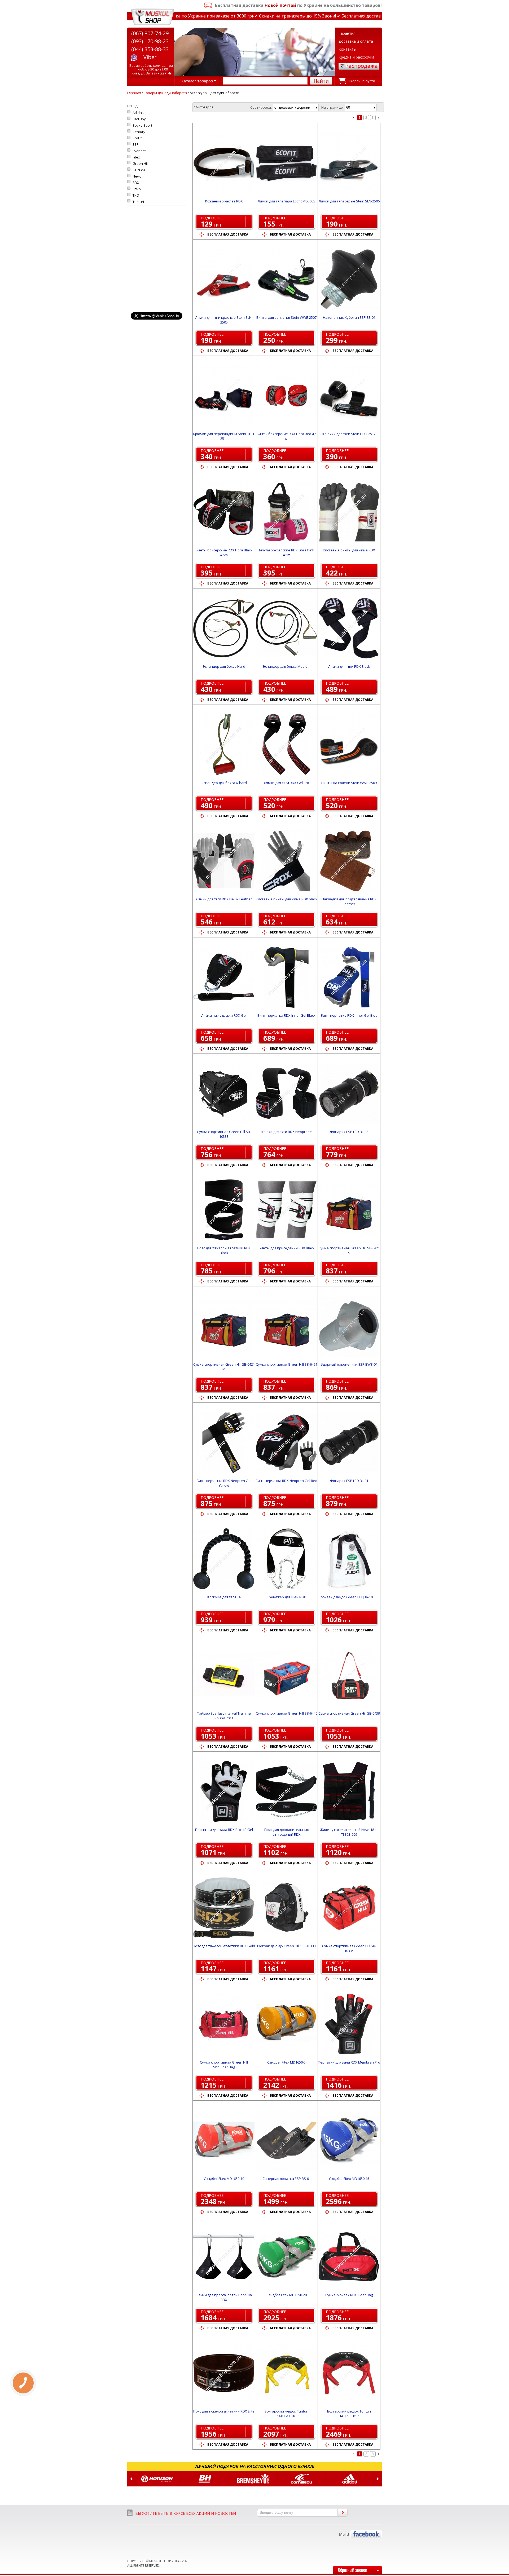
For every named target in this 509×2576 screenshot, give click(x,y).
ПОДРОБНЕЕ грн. (212, 222)
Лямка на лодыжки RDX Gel (224, 1015)
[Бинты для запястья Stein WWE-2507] (286, 279)
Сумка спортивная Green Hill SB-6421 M (224, 1367)
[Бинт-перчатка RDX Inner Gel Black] (286, 977)
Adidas (138, 113)
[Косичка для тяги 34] (224, 1559)
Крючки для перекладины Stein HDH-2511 (224, 436)
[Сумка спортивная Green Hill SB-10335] (349, 1908)
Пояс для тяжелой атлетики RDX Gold (224, 1946)
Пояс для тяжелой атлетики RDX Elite (224, 2411)
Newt (137, 176)
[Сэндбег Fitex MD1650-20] (286, 2257)
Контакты (347, 49)
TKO (136, 195)
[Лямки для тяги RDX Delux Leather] (224, 861)
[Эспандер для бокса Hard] (224, 628)
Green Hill (141, 163)
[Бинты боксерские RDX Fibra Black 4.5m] (224, 512)
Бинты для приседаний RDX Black (287, 1248)
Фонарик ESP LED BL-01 (349, 1481)
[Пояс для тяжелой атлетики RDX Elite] (224, 2373)
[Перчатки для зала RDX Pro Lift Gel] (224, 1791)
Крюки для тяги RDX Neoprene (287, 1132)
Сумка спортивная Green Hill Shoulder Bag (224, 2065)
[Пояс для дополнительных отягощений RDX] (286, 1791)
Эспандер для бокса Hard (224, 666)
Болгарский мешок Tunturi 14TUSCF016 (286, 2414)
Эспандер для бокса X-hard (224, 783)
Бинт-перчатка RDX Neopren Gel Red (286, 1481)
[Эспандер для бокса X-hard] (224, 745)
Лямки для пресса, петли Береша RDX (224, 2297)
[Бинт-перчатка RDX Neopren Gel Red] (286, 1442)
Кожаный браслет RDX (224, 201)
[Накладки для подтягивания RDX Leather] (349, 861)
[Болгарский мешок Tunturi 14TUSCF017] (349, 2373)
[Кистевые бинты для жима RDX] (349, 512)
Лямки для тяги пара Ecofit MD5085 (286, 201)
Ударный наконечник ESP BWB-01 (349, 1364)
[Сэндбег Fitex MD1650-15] (349, 2140)
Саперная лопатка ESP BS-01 (287, 2179)
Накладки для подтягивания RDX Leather (349, 901)
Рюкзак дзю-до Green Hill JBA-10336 (349, 1597)
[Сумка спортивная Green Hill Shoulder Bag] (224, 2024)
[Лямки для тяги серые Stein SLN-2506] (349, 163)
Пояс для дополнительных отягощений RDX (287, 1832)
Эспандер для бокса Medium (287, 666)
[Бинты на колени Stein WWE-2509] (349, 745)
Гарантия (347, 33)
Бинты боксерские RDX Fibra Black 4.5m (224, 552)
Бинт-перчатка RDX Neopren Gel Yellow (224, 1483)
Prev (131, 2479)
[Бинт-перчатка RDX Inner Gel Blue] (349, 977)
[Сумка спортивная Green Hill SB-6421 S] (349, 1210)
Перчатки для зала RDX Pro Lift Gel (224, 1830)
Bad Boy (139, 119)
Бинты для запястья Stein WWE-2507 (286, 317)
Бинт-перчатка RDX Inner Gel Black (286, 1015)
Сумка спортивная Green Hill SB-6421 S (349, 1250)
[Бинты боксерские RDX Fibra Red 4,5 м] (286, 396)
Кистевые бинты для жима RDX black (287, 899)
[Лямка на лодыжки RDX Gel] (224, 977)
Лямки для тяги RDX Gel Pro (286, 783)
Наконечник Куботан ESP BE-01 (349, 317)
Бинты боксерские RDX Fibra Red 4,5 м (287, 436)
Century (139, 132)
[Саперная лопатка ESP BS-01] (286, 2140)
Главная (134, 93)
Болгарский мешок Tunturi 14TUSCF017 (349, 2414)
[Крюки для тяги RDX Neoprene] (286, 1094)
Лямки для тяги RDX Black (349, 666)
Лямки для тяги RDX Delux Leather (224, 899)
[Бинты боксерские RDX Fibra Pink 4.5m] (286, 512)
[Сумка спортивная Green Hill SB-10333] (224, 1094)
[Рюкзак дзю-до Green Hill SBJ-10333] (286, 1908)
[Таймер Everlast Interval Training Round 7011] (224, 1675)
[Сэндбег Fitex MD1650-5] (286, 2024)
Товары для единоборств (165, 93)
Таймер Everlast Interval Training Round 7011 (224, 1716)
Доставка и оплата (356, 41)
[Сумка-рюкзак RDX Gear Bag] (349, 2257)
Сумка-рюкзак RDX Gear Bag (349, 2295)
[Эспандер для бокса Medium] (286, 628)
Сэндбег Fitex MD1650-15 (349, 2179)
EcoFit (137, 138)
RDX (136, 183)
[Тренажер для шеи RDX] (286, 1559)
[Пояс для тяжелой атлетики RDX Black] (224, 1210)
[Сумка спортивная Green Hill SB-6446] (286, 1675)
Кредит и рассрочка (356, 57)
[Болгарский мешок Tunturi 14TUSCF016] (286, 2373)
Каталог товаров (197, 81)
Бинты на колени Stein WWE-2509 (349, 783)
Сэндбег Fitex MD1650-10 (224, 2179)
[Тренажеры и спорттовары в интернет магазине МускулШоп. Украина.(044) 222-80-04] (153, 17)
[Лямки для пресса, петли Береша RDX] (224, 2257)
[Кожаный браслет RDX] (224, 163)
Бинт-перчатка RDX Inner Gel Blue (349, 1015)
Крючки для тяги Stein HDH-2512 (349, 434)
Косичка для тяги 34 (224, 1597)
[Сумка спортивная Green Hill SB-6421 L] (286, 1326)
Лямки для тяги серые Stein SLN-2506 (349, 201)
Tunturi (138, 202)
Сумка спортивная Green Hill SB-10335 (349, 1948)
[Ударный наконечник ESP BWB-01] (349, 1326)
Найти (321, 81)
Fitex (136, 157)
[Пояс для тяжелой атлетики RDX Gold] (224, 1908)
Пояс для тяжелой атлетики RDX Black (224, 1250)
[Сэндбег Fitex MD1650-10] (224, 2140)
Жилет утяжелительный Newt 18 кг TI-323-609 (349, 1832)
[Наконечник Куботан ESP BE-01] (349, 279)
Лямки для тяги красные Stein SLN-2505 (224, 320)
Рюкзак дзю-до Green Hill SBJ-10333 (286, 1946)
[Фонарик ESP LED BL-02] (349, 1094)
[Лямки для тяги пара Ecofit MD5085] (286, 163)
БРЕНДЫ (134, 106)
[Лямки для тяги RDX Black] (349, 628)
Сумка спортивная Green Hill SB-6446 (287, 1713)
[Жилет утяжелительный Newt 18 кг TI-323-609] (349, 1791)
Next (378, 2479)
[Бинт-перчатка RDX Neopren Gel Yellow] (224, 1442)
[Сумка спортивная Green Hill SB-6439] (349, 1675)
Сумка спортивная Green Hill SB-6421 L (287, 1367)
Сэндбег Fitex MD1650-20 (287, 2295)
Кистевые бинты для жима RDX (349, 550)
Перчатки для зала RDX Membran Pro (349, 2062)
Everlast (139, 151)
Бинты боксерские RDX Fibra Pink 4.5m (287, 552)
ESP (136, 144)
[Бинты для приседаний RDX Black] (286, 1210)
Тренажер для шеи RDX (286, 1597)
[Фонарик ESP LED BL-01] (349, 1442)
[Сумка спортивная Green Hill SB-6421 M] (224, 1326)
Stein (137, 189)
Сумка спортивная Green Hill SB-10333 (224, 1134)
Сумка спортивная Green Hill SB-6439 (349, 1713)
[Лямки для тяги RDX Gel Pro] (286, 745)
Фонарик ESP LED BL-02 (349, 1132)
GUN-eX (139, 170)
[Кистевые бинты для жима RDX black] (286, 861)
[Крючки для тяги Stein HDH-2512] (349, 396)
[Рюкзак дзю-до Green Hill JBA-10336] (349, 1559)
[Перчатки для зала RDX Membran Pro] (349, 2024)
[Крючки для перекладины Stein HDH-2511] (224, 396)
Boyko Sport (142, 125)
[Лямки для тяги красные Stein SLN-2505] (224, 279)
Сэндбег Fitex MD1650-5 (286, 2062)
